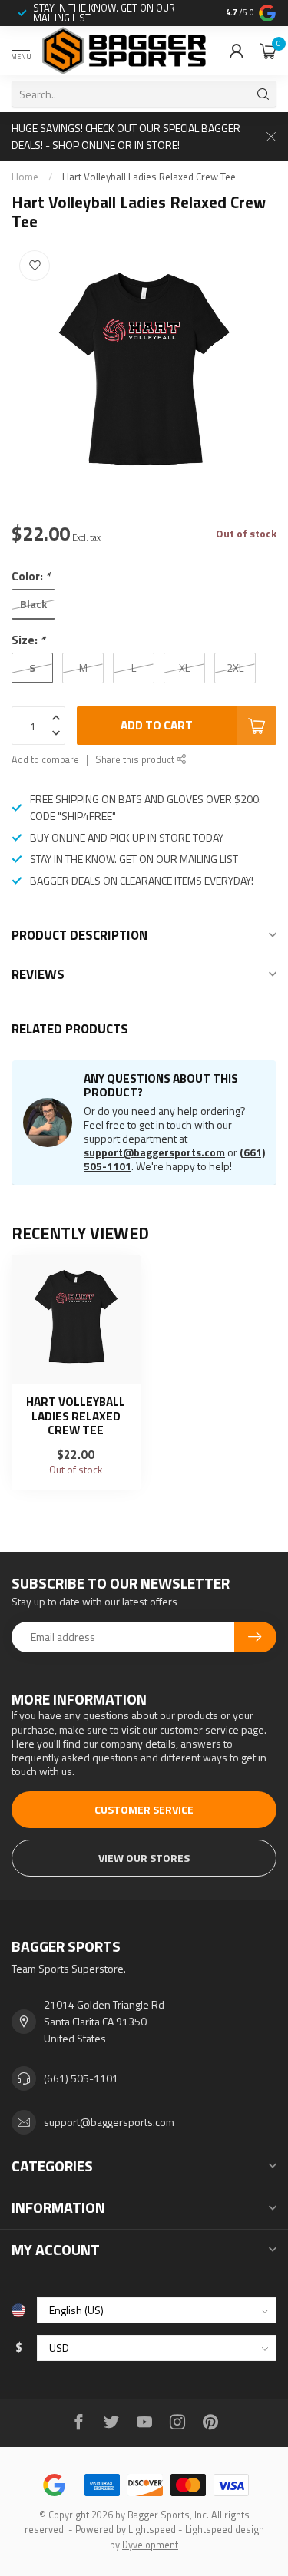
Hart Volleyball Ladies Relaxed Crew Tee (149, 177)
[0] (268, 51)
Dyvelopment (150, 2545)
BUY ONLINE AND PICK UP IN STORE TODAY (127, 837)
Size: (28, 640)
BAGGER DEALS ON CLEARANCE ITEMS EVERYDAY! (142, 880)
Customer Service (144, 1809)
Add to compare (45, 760)
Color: (31, 576)
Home (25, 177)
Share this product (136, 760)
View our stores (144, 1858)
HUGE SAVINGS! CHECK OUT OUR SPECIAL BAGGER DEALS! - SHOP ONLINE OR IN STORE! (126, 136)
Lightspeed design (225, 2530)
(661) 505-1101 (81, 2078)
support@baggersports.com (154, 1152)
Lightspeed (152, 2530)
